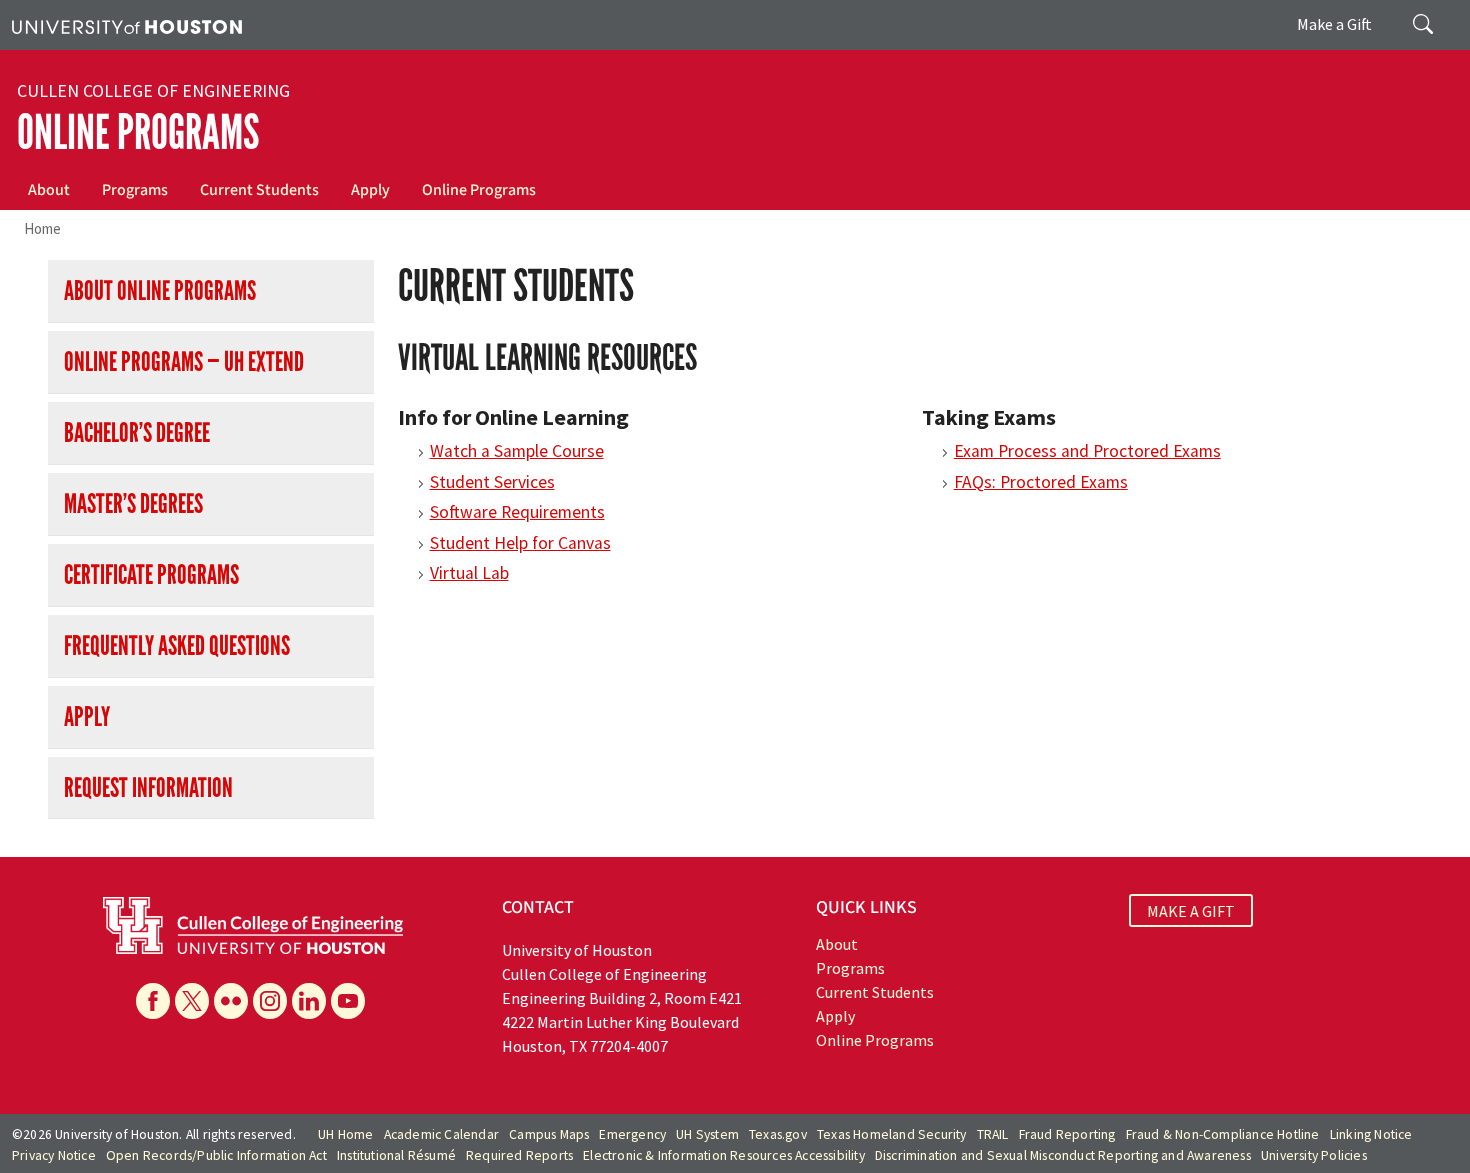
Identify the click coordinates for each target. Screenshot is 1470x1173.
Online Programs (138, 132)
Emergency (632, 1134)
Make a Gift (1334, 24)
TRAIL (993, 1134)
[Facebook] (153, 1001)
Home (42, 228)
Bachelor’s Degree (137, 432)
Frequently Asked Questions (177, 645)
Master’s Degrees (133, 503)
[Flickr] (231, 1001)
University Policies (1314, 1155)
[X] (192, 1001)
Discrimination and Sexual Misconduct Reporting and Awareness (1063, 1155)
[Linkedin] (309, 1001)
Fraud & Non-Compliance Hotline (1223, 1134)
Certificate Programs (151, 574)
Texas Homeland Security (892, 1134)
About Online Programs (160, 290)
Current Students (259, 190)
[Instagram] (270, 1001)
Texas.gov (778, 1134)
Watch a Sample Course (517, 451)
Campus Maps (549, 1134)
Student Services (492, 482)
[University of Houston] (127, 25)
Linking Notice (1371, 1134)
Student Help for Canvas (520, 543)
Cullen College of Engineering (153, 91)
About (49, 190)
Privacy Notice (54, 1155)
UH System (707, 1134)
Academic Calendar (441, 1134)
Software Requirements (517, 512)
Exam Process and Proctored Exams (1087, 451)
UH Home (345, 1134)
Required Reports (519, 1155)
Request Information (148, 787)
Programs (135, 190)
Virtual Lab (469, 573)
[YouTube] (348, 1001)
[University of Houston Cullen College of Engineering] (253, 924)
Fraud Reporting (1067, 1134)
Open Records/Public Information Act (216, 1155)
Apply (370, 190)
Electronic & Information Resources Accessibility (724, 1155)
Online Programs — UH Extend (184, 361)
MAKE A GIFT (1191, 910)
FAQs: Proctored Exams (1041, 482)
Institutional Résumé (396, 1155)
